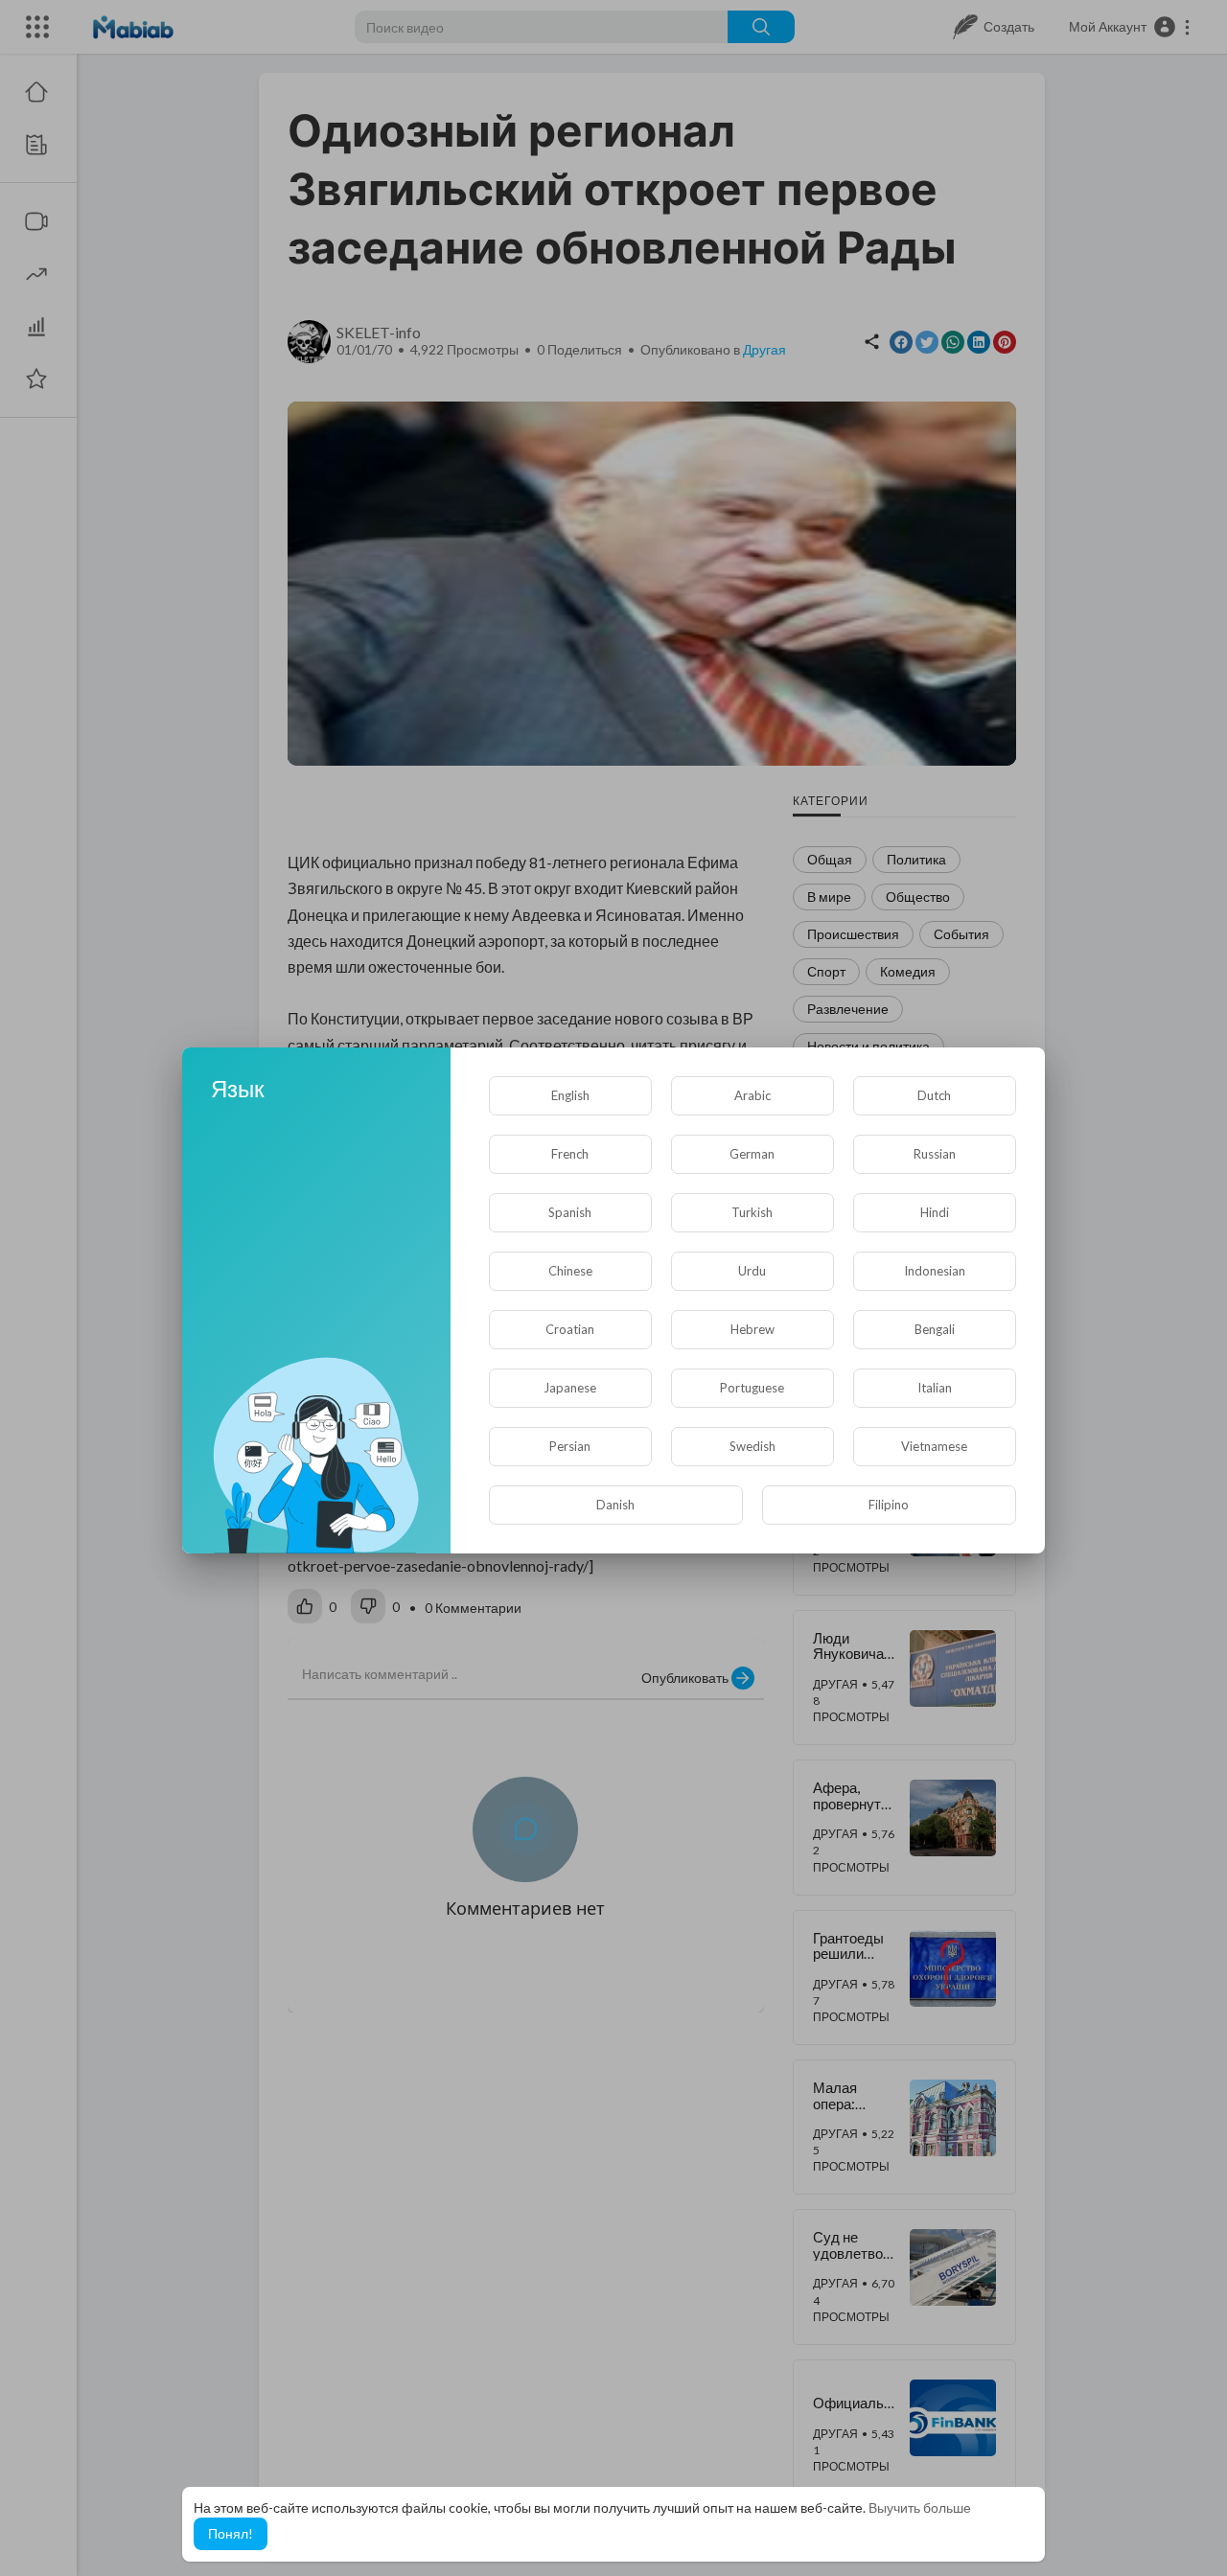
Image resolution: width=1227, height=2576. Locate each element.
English (570, 1095)
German (752, 1154)
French (570, 1154)
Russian (935, 1154)
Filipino (889, 1505)
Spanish (570, 1212)
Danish (615, 1505)
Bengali (935, 1329)
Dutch (934, 1095)
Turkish (752, 1212)
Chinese (570, 1271)
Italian (935, 1388)
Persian (570, 1446)
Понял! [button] (231, 2533)
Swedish (752, 1446)
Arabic (752, 1095)
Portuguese (752, 1388)
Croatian (570, 1329)
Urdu (752, 1271)
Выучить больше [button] (920, 2507)
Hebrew (752, 1329)
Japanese (570, 1388)
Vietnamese (934, 1446)
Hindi (935, 1212)
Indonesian (935, 1271)
